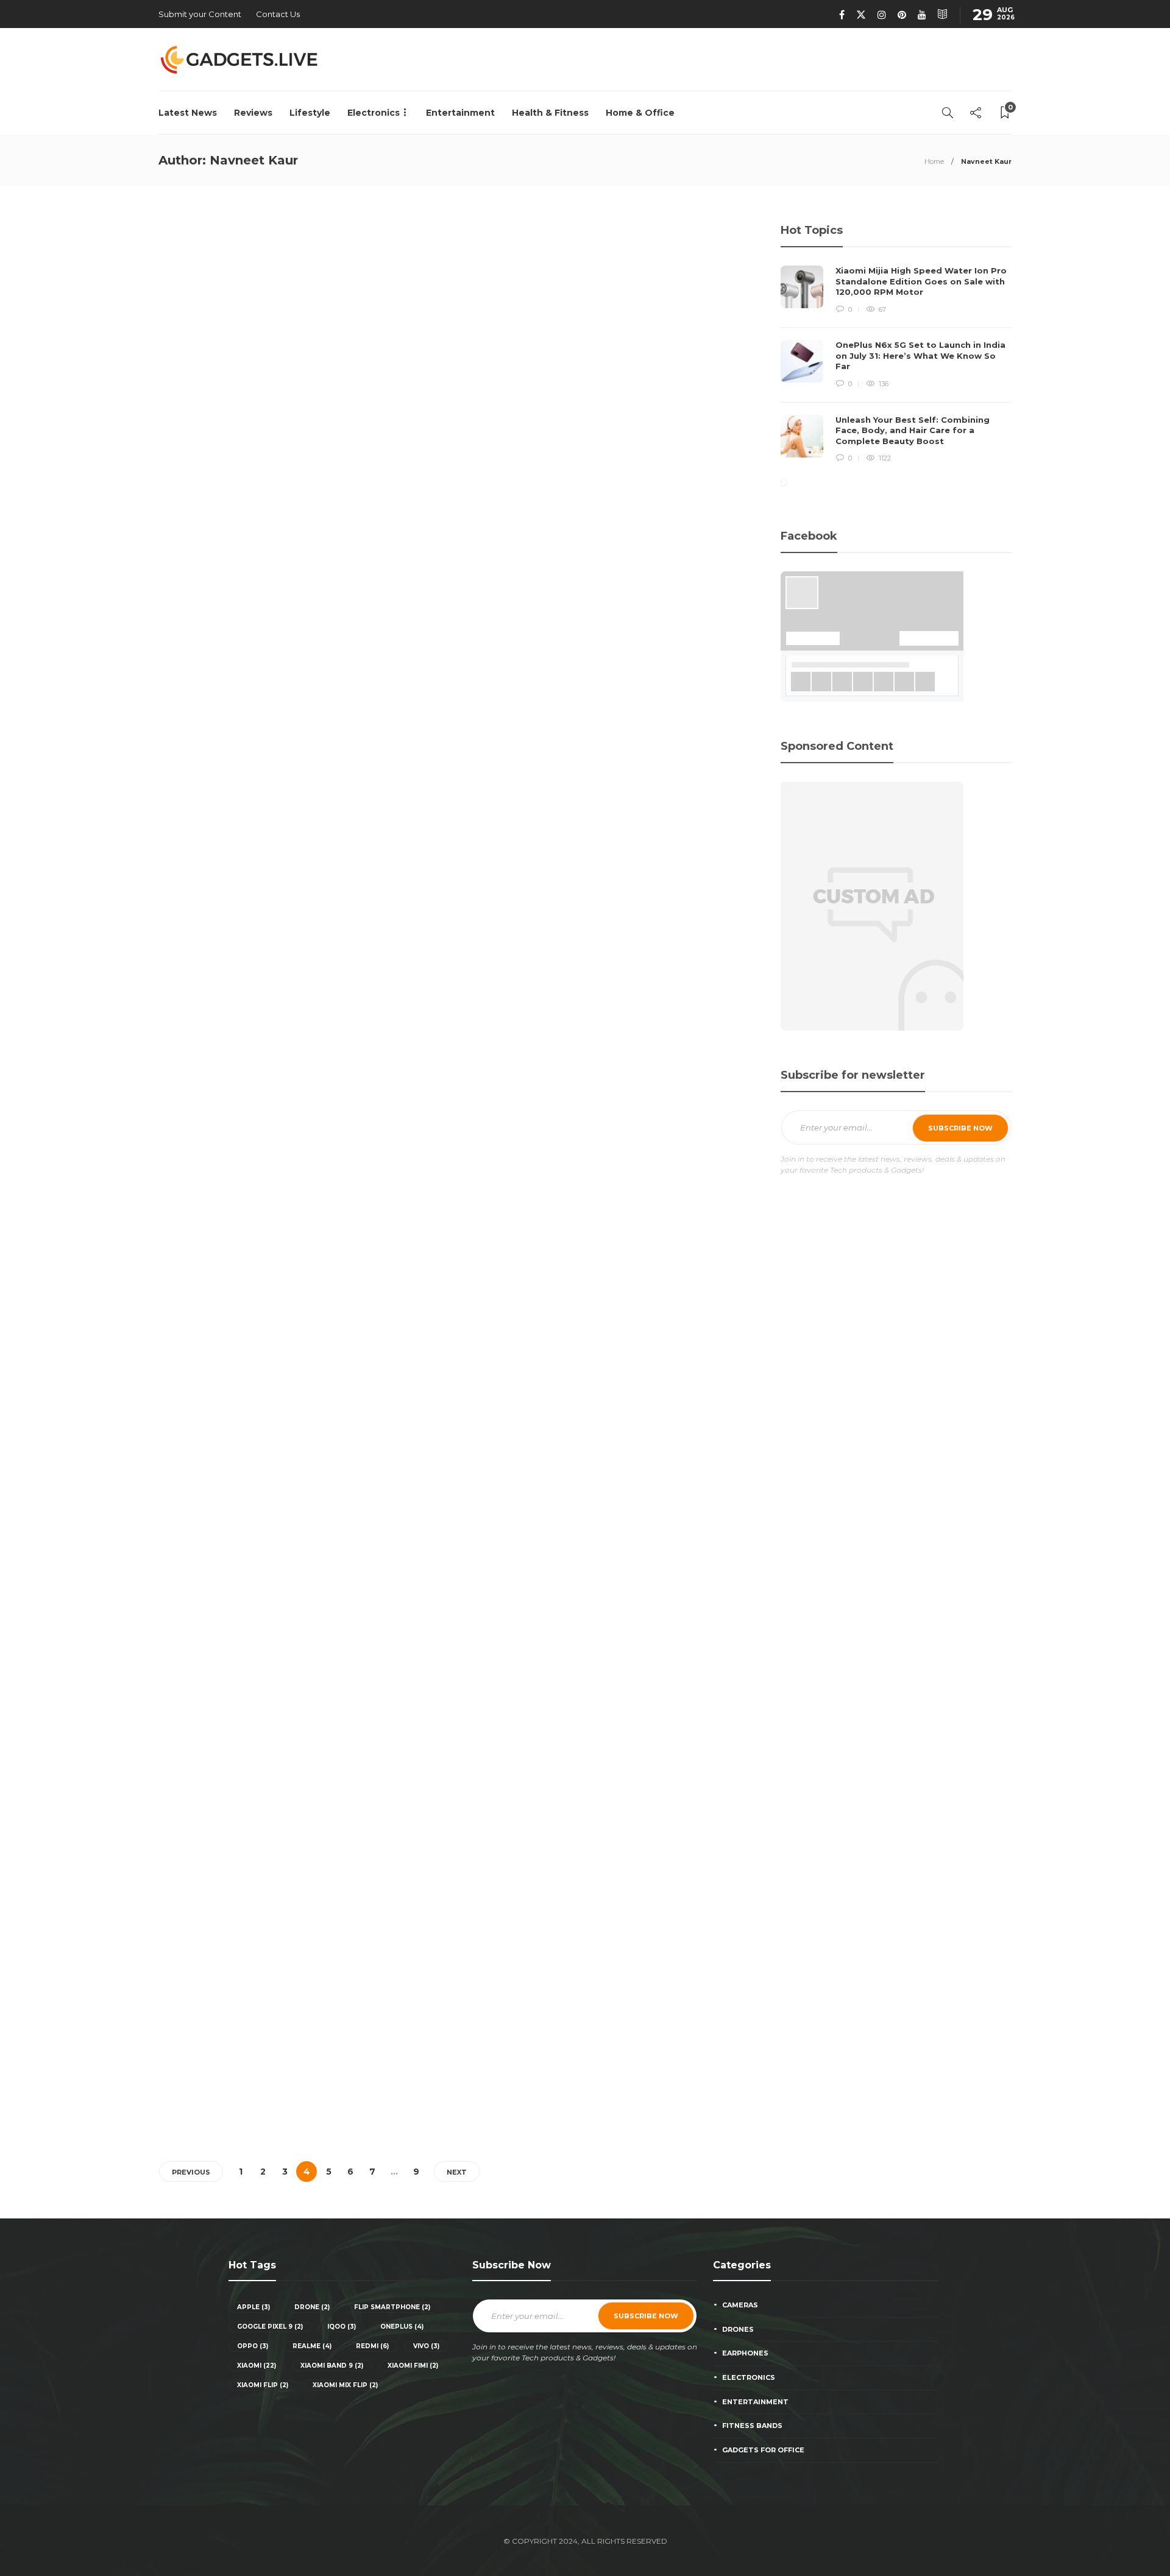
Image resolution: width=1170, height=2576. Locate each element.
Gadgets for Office (763, 2450)
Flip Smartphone (392, 2307)
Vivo (426, 2346)
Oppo (253, 2346)
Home (934, 161)
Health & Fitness (550, 113)
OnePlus (402, 2327)
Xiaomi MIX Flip (345, 2385)
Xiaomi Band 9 (332, 2366)
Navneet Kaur (181, 459)
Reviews (253, 113)
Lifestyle (310, 113)
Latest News (188, 113)
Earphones (745, 2353)
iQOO (342, 2327)
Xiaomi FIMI (413, 2366)
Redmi (372, 2346)
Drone (312, 2307)
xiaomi (257, 2366)
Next (457, 2172)
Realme (312, 2346)
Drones (738, 2329)
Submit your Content (200, 14)
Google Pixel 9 (270, 2327)
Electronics (374, 113)
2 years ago (224, 459)
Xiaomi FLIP (263, 2385)
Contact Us (278, 14)
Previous (191, 2172)
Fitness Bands (752, 2426)
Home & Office (640, 113)
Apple (253, 2307)
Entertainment (460, 113)
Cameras (740, 2305)
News (189, 376)
